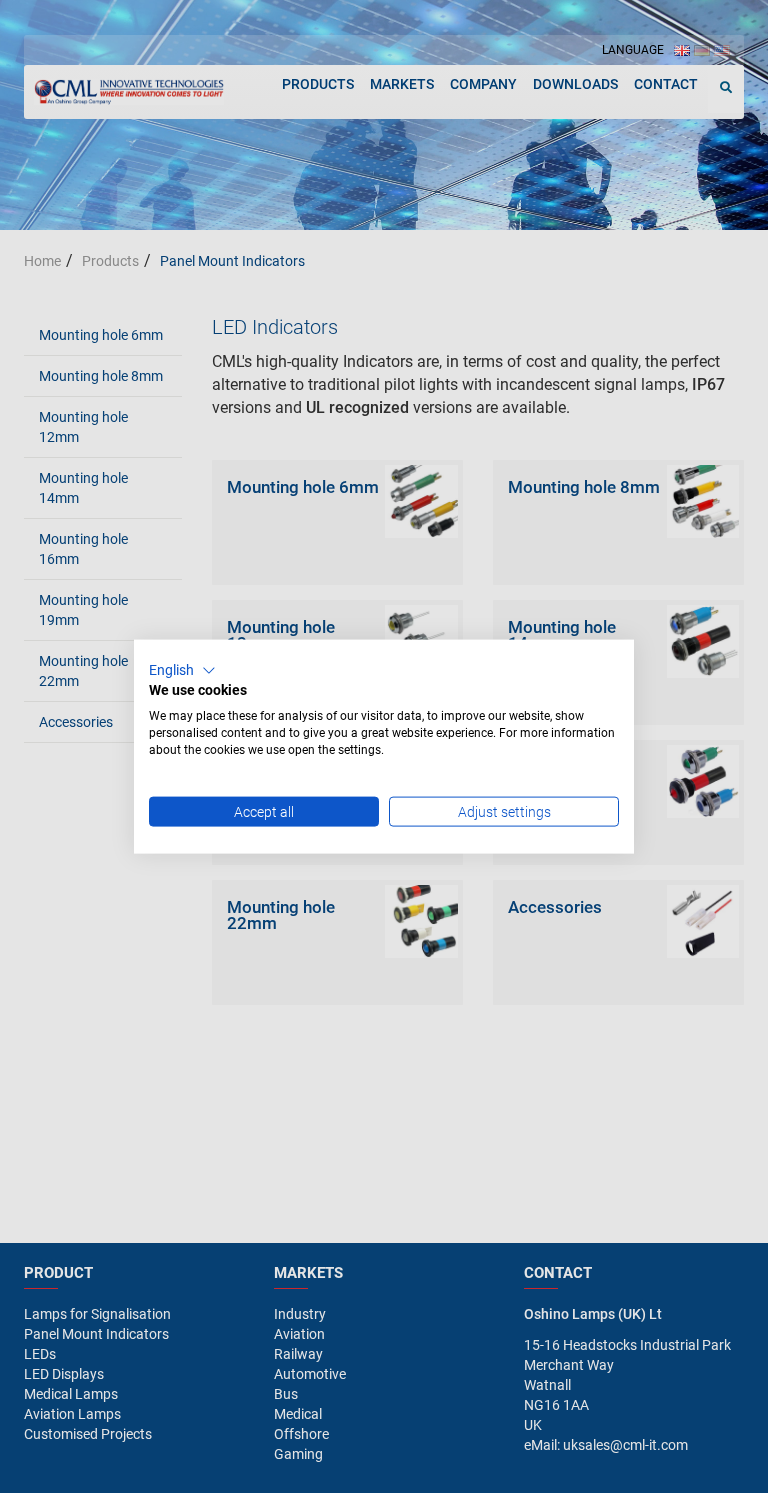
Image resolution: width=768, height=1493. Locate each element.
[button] (182, 670)
